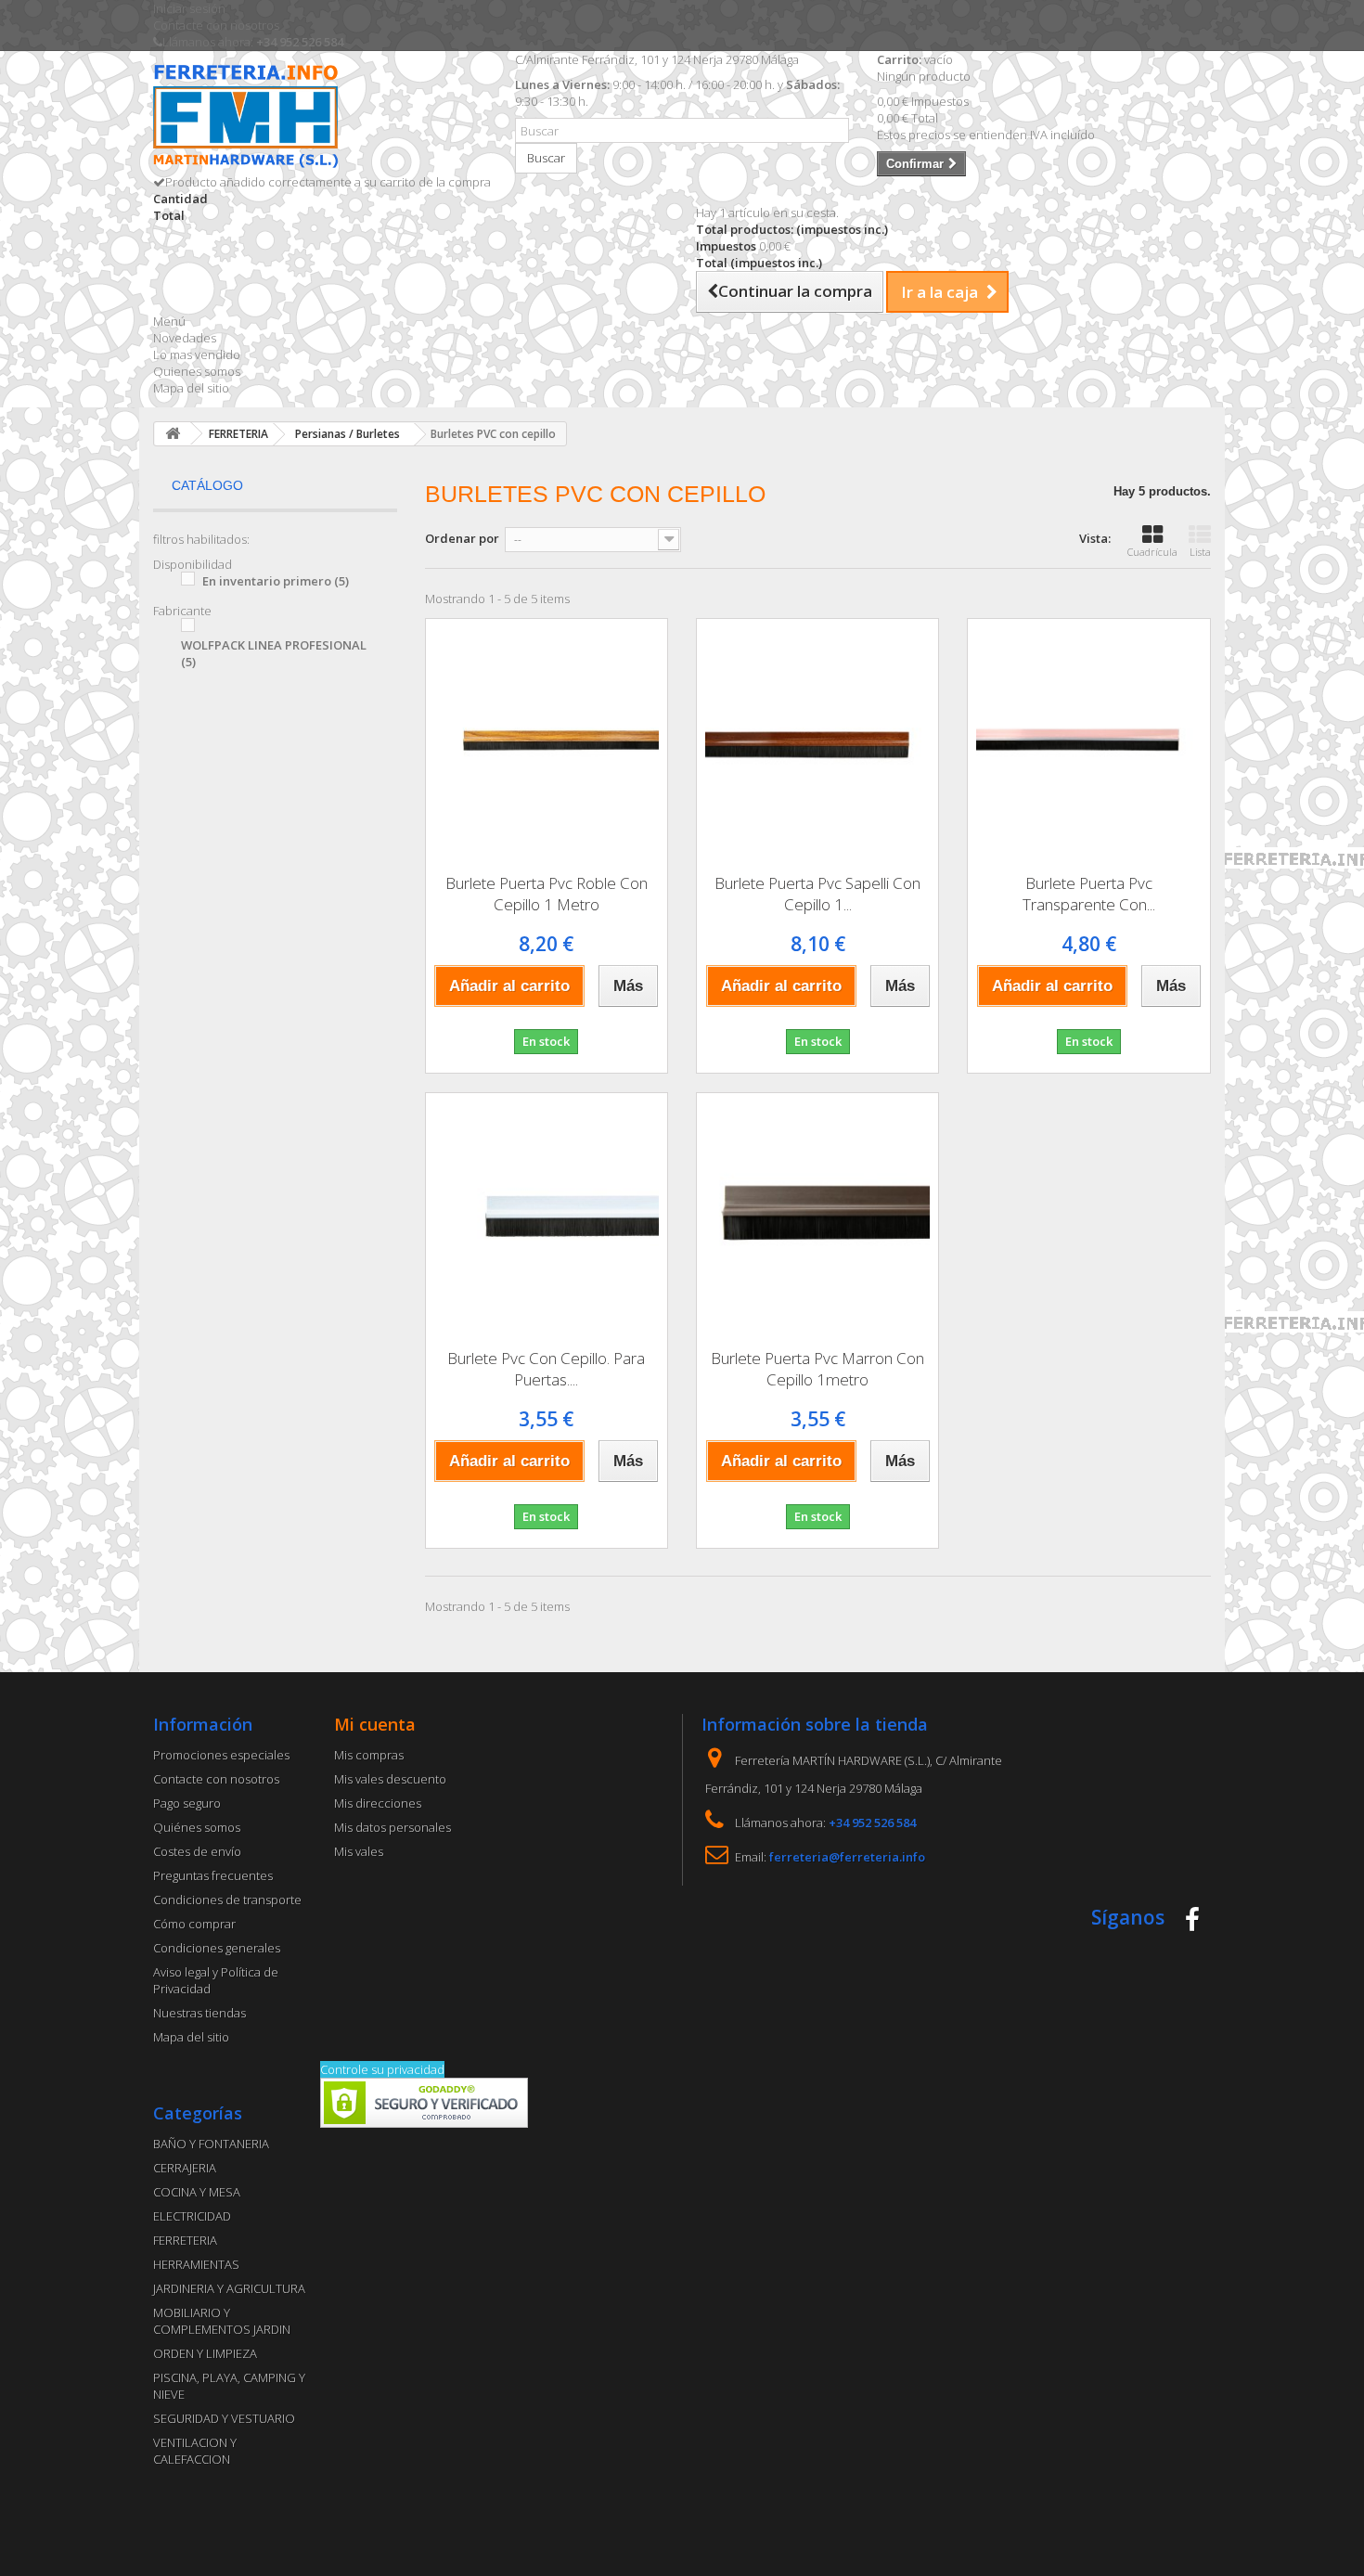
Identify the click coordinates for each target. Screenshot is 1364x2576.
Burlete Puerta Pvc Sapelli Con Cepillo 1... (817, 894)
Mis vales (359, 1851)
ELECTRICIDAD (192, 2216)
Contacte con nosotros (216, 25)
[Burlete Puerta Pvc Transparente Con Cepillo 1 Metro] (1088, 740)
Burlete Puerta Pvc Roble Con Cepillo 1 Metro (547, 894)
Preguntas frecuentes (213, 1875)
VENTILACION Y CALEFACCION (195, 2451)
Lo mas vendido (197, 354)
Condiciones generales (217, 1948)
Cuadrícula (1152, 552)
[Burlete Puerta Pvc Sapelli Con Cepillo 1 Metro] (817, 740)
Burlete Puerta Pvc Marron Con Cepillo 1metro (817, 1369)
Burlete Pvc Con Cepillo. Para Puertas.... (546, 1369)
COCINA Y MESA (197, 2192)
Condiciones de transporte (227, 1900)
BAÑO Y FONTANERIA (211, 2144)
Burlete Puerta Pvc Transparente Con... (1089, 894)
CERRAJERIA (185, 2168)
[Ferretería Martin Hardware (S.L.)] (320, 119)
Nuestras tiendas (199, 2013)
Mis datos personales (392, 1827)
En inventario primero (276, 581)
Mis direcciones (378, 1803)
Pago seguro (187, 1803)
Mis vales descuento (390, 1779)
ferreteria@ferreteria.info (847, 1857)
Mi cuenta (375, 1724)
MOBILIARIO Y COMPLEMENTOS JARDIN (222, 2321)
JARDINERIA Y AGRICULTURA (229, 2288)
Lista (1200, 552)
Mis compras (369, 1755)
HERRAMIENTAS (196, 2264)
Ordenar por (462, 538)
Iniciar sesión (189, 8)
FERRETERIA (185, 2240)
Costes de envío (197, 1851)
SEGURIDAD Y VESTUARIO (224, 2418)
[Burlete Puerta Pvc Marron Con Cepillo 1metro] (817, 1214)
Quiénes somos (197, 1827)
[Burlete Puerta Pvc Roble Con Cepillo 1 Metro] (547, 740)
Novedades (185, 338)
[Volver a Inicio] (173, 434)
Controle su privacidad (382, 2069)
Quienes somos (197, 371)
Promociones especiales (221, 1755)
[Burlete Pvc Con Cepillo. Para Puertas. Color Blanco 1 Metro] (547, 1214)
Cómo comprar (194, 1924)
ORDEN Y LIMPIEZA (205, 2353)
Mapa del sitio (191, 388)
